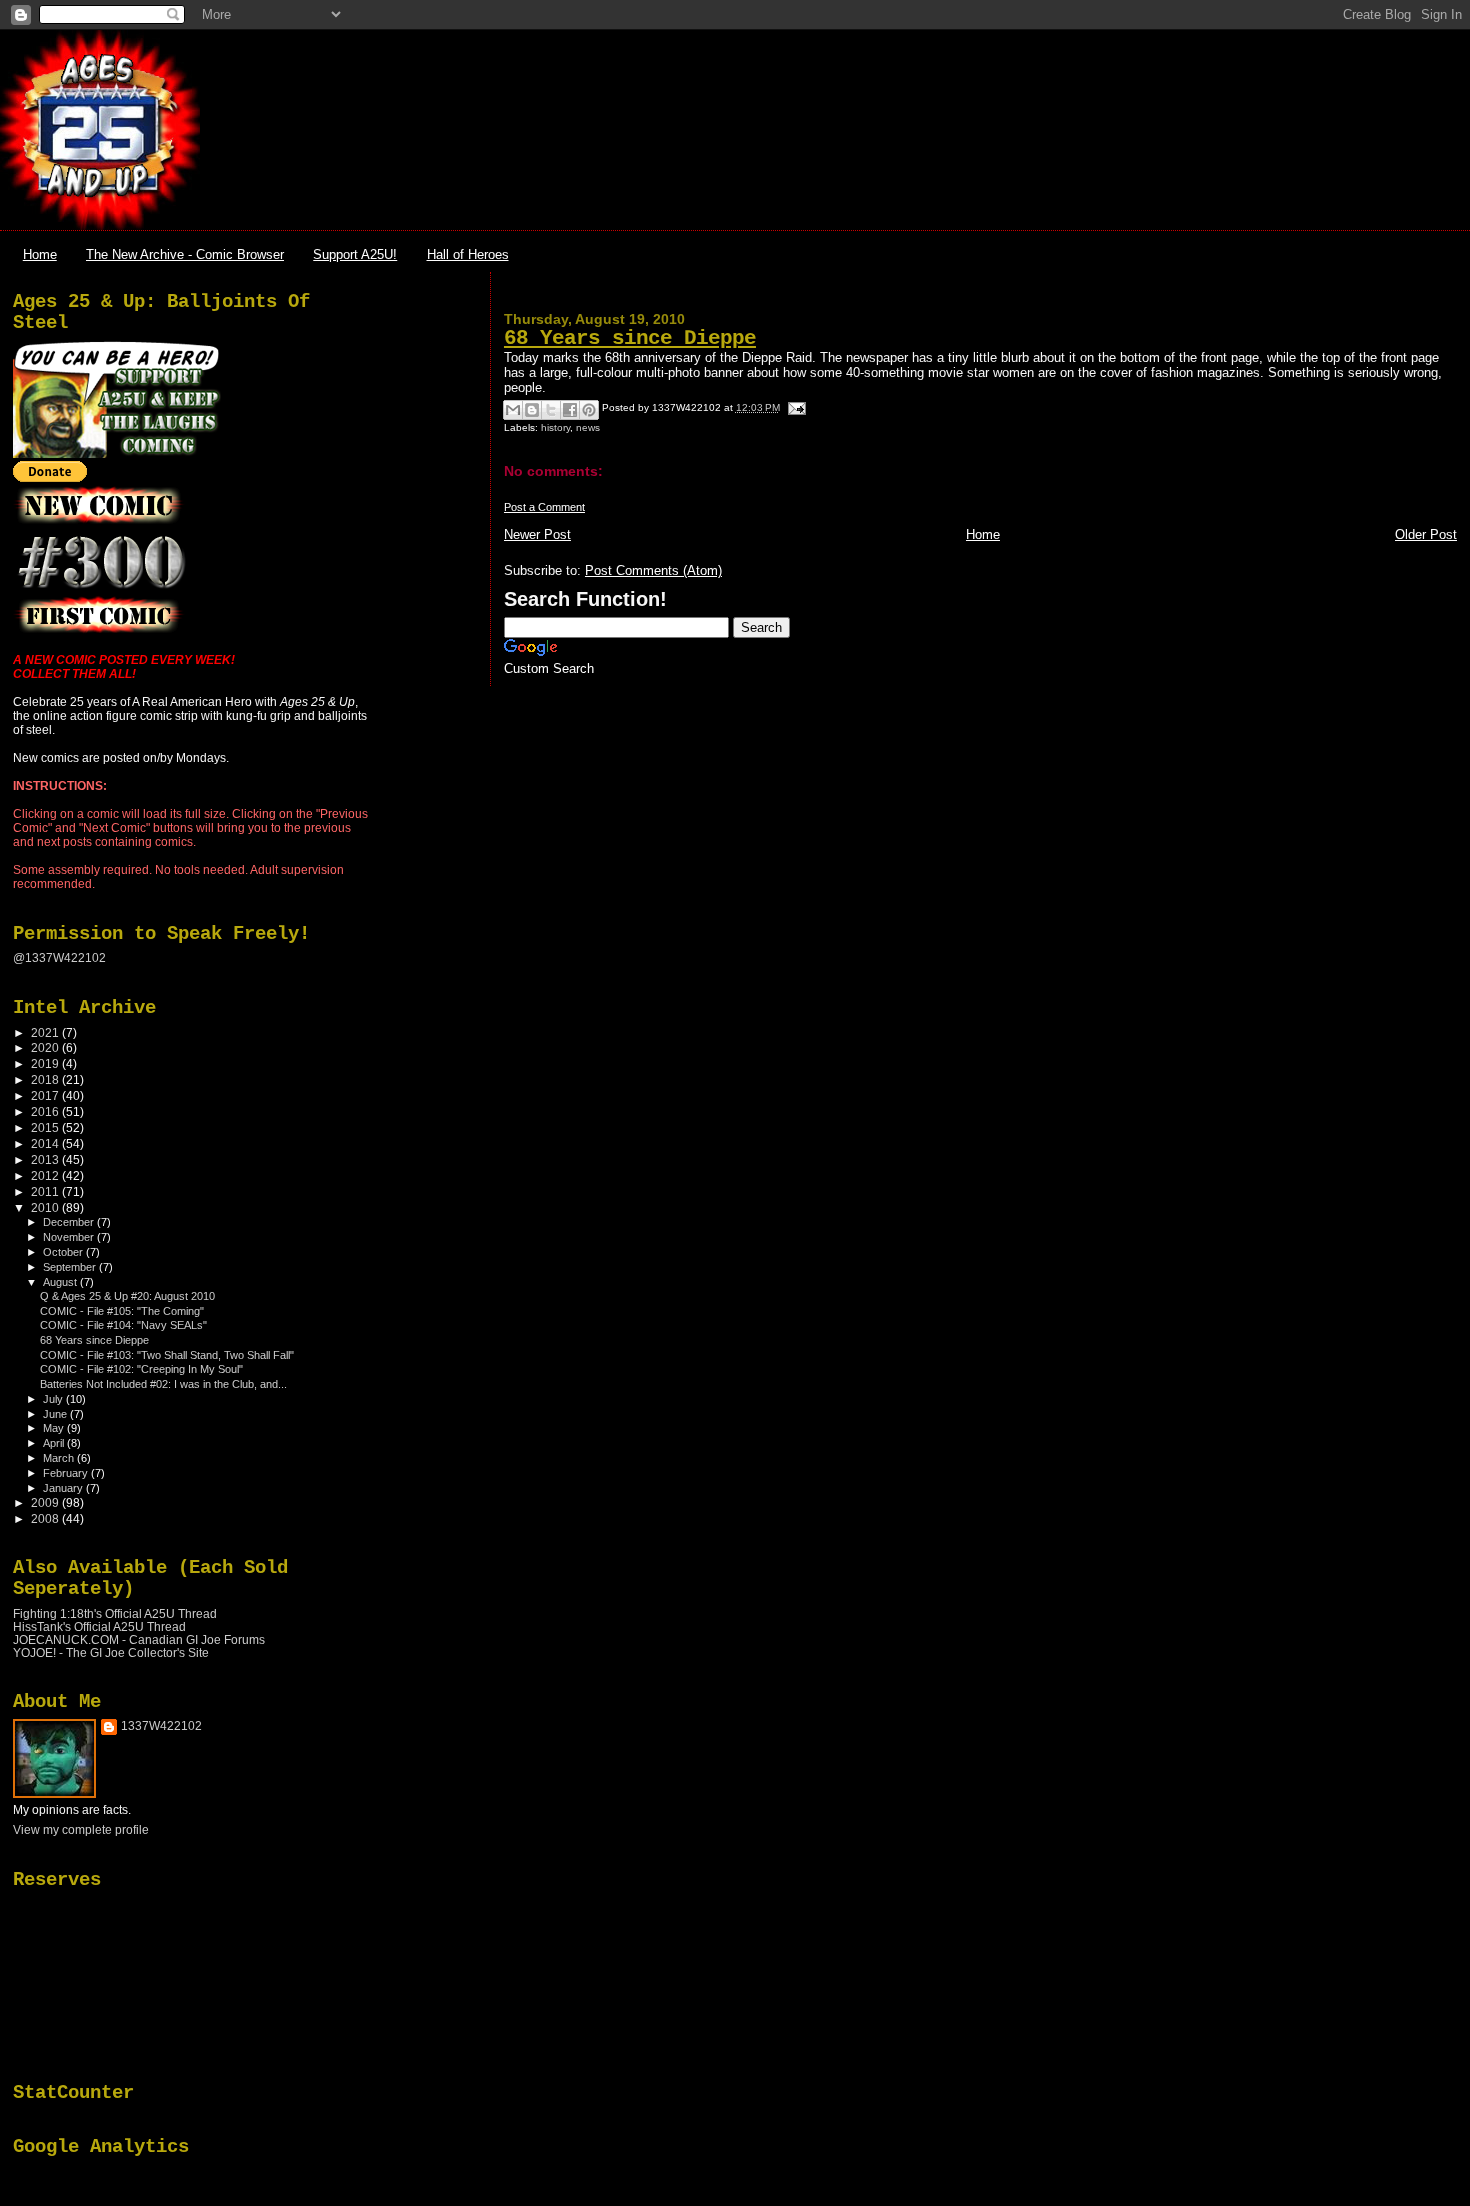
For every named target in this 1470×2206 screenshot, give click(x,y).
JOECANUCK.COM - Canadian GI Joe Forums (139, 1639)
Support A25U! (355, 254)
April (55, 1443)
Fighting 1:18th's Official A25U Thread (115, 1613)
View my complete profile (81, 1830)
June (56, 1414)
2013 (46, 1159)
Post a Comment (544, 507)
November (70, 1237)
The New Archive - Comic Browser (185, 254)
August (61, 1282)
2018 (46, 1079)
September (71, 1267)
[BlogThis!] (532, 410)
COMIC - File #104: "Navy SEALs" (123, 1325)
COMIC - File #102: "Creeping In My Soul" (141, 1369)
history (555, 427)
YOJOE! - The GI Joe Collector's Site (111, 1652)
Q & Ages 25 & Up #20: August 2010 (127, 1296)
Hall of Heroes (468, 254)
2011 (46, 1191)
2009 (46, 1502)
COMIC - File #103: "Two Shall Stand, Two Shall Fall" (167, 1355)
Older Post (1426, 534)
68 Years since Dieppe (630, 338)
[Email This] (513, 410)
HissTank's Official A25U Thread (99, 1626)
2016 (46, 1111)
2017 (46, 1095)
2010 (46, 1207)
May (55, 1428)
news (588, 427)
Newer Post (537, 534)
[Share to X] (551, 410)
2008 (46, 1518)
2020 (46, 1047)
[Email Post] (794, 407)
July (54, 1399)
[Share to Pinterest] (589, 410)
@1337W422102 (59, 958)
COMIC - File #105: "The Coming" (122, 1311)
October (64, 1252)
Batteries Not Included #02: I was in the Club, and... (163, 1384)
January (64, 1488)
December (70, 1222)
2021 (46, 1032)
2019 (46, 1063)
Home (40, 254)
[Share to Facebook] (570, 410)
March (60, 1458)
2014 (46, 1143)
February (67, 1473)
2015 (46, 1127)
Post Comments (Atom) (653, 570)
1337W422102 (161, 1726)
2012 (46, 1175)
